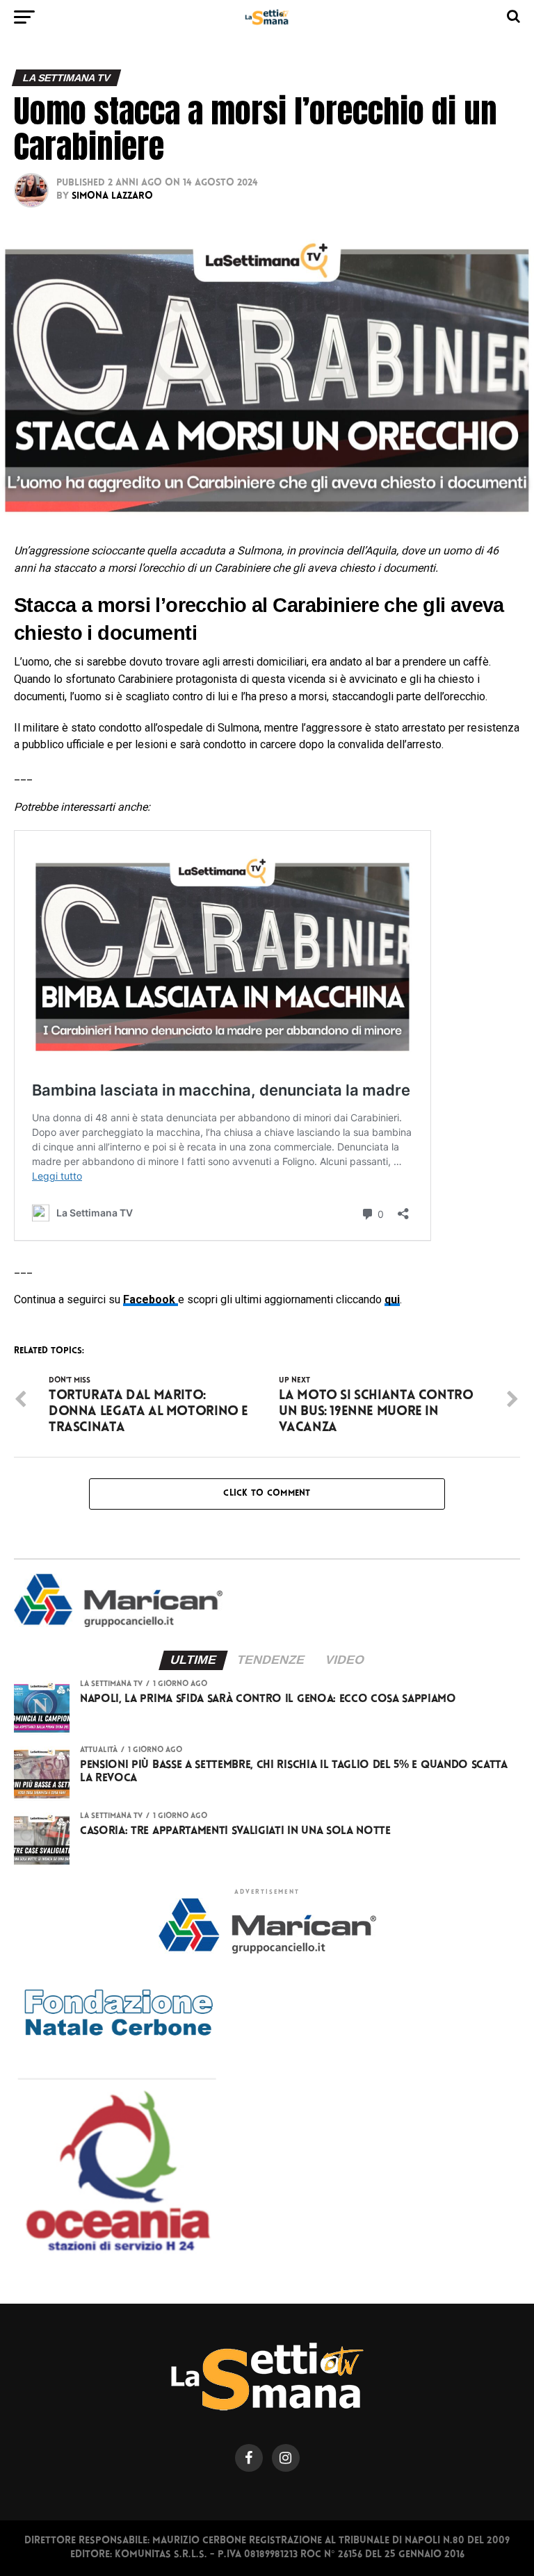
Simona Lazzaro (112, 196)
